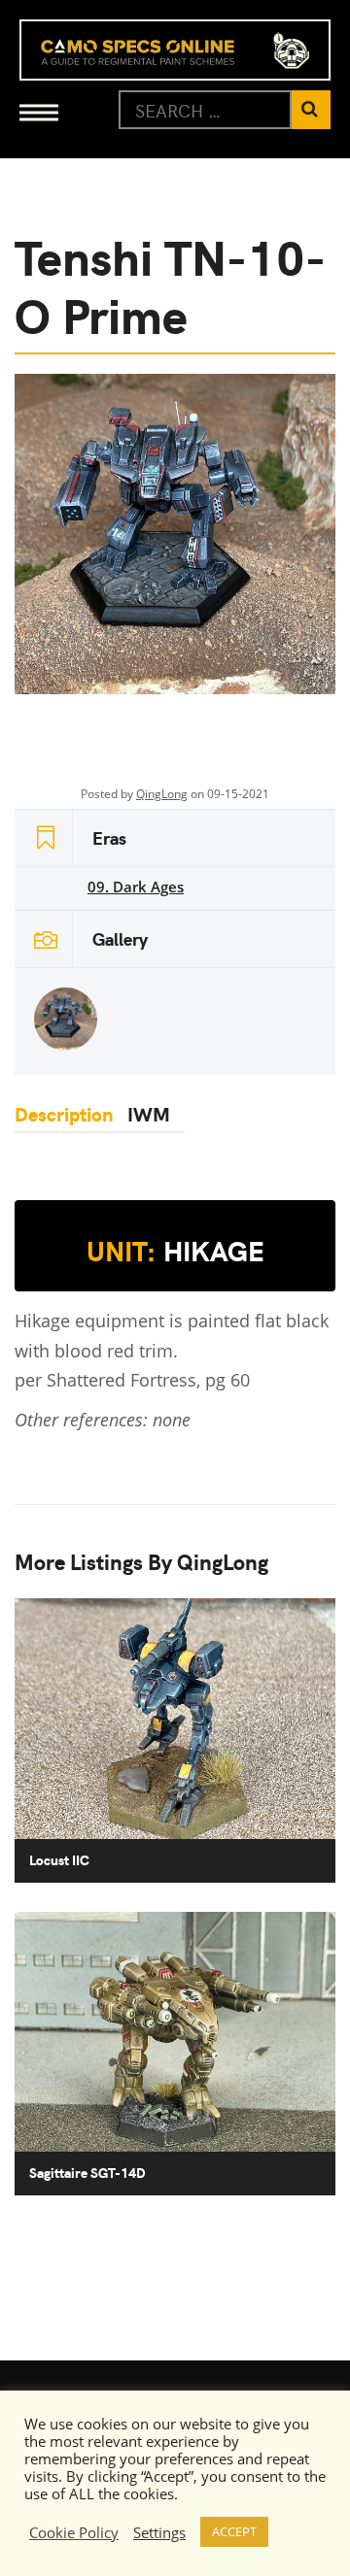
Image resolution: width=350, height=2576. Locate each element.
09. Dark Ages (136, 887)
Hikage (175, 1251)
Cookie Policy (74, 2532)
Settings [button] (159, 2532)
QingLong (162, 794)
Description (64, 1113)
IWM (149, 1113)
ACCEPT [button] (234, 2531)
